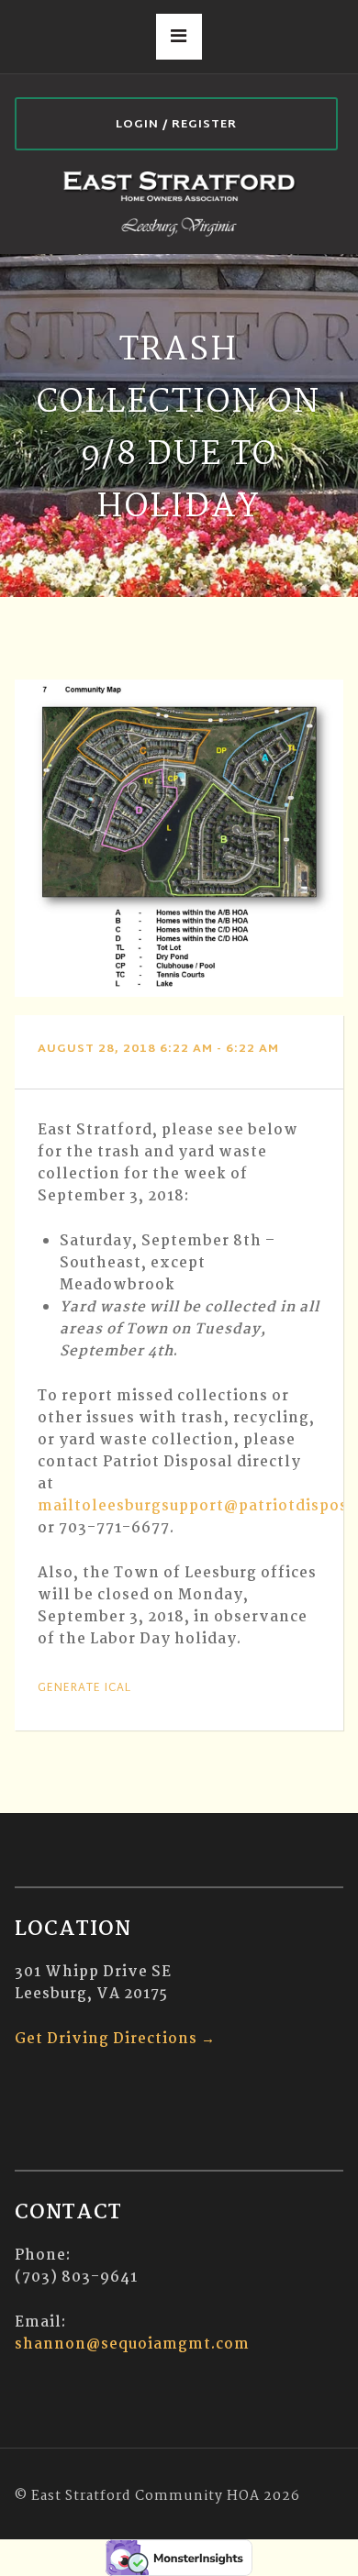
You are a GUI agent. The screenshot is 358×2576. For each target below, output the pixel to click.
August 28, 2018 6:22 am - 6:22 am (158, 1049)
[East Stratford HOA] (179, 202)
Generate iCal (84, 1688)
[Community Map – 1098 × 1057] (179, 838)
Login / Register (176, 125)
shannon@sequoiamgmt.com (132, 2344)
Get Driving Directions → (115, 2039)
